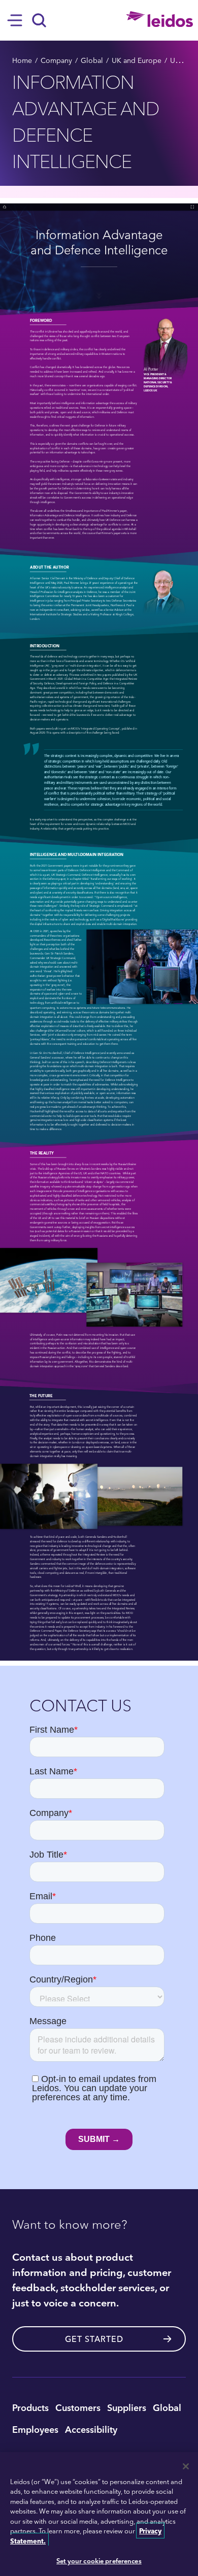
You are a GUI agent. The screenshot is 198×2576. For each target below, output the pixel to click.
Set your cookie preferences (99, 2561)
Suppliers (127, 2407)
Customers (78, 2407)
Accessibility (91, 2429)
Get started (94, 2339)
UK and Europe (137, 60)
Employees (35, 2429)
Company (56, 60)
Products (30, 2407)
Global (92, 60)
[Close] (186, 2466)
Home (22, 60)
